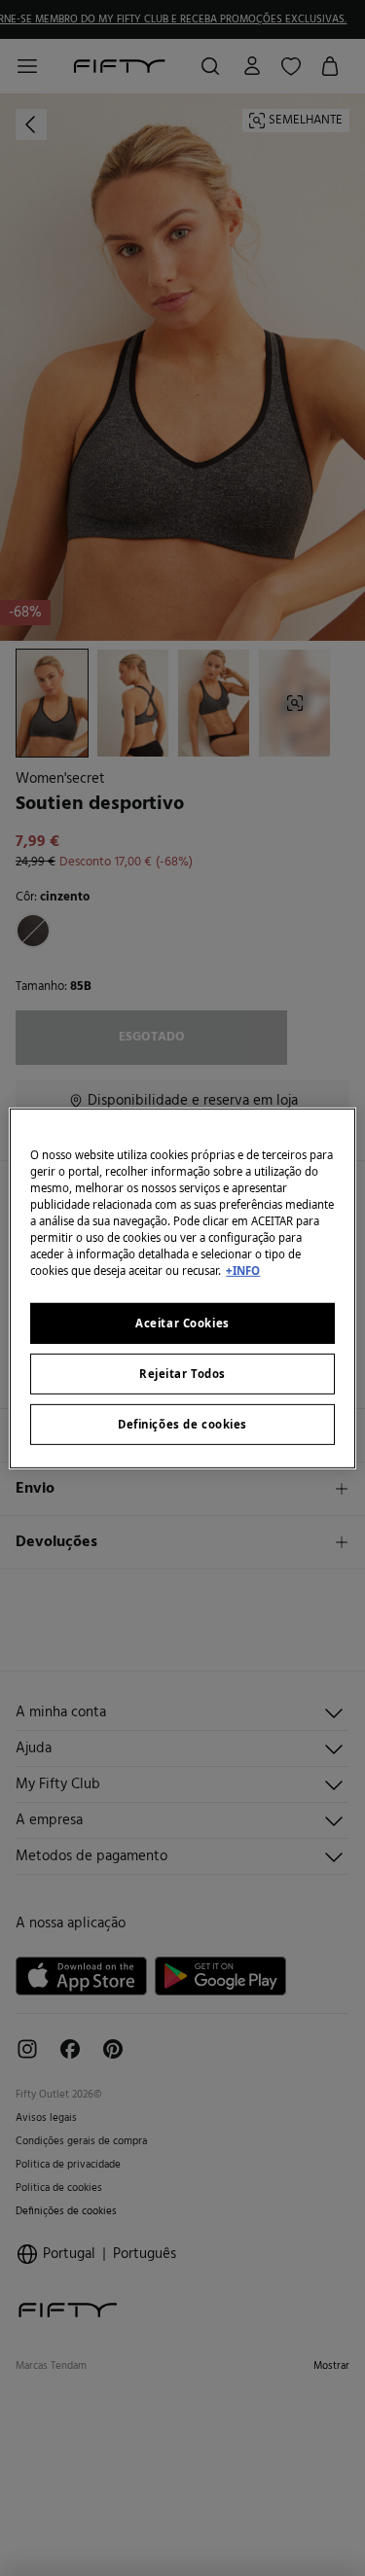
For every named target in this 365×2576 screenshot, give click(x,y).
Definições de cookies (182, 1424)
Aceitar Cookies (182, 1323)
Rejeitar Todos (182, 1374)
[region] (182, 1288)
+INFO (243, 1270)
